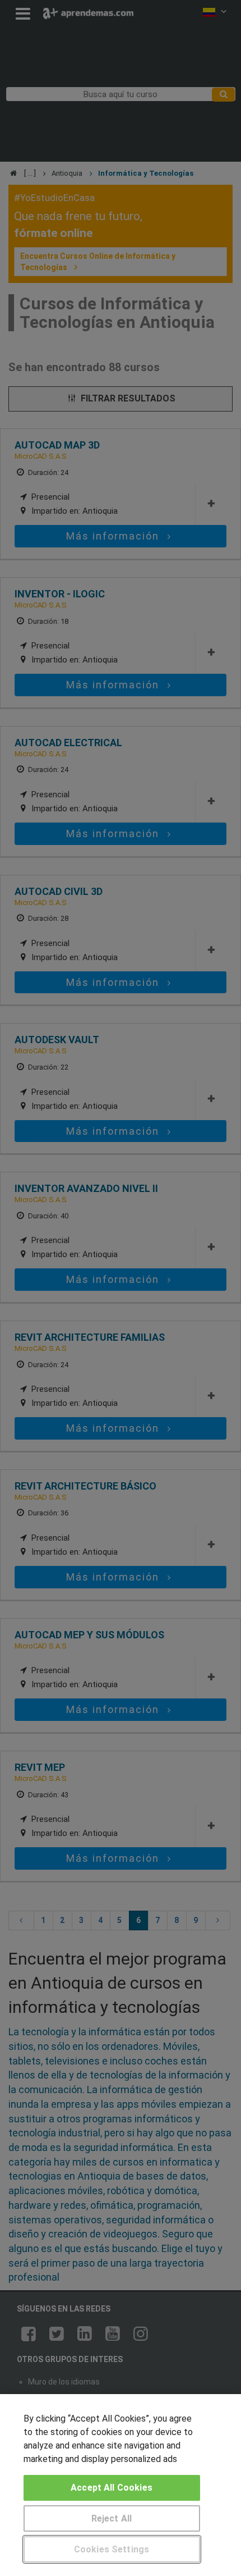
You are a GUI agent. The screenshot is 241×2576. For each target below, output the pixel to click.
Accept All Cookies (112, 2488)
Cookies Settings (112, 2549)
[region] (121, 2485)
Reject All (112, 2518)
